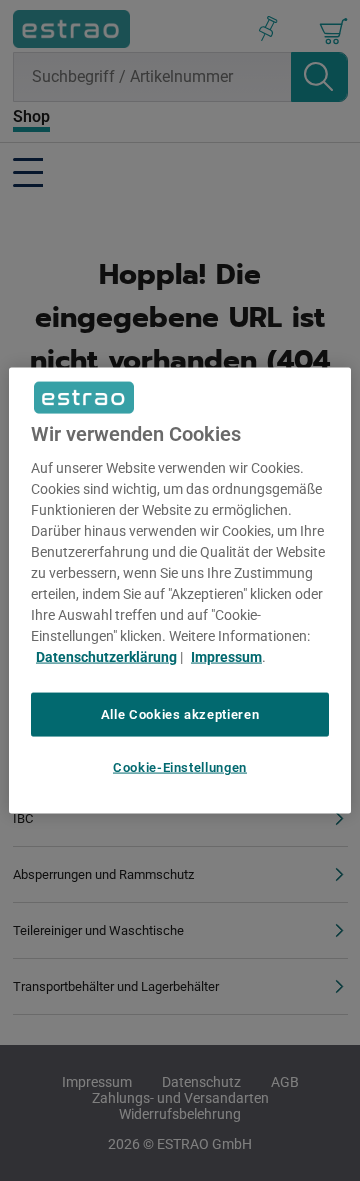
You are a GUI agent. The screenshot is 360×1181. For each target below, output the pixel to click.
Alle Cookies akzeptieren (180, 713)
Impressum (226, 656)
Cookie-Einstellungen (180, 767)
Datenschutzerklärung (106, 656)
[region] (180, 590)
